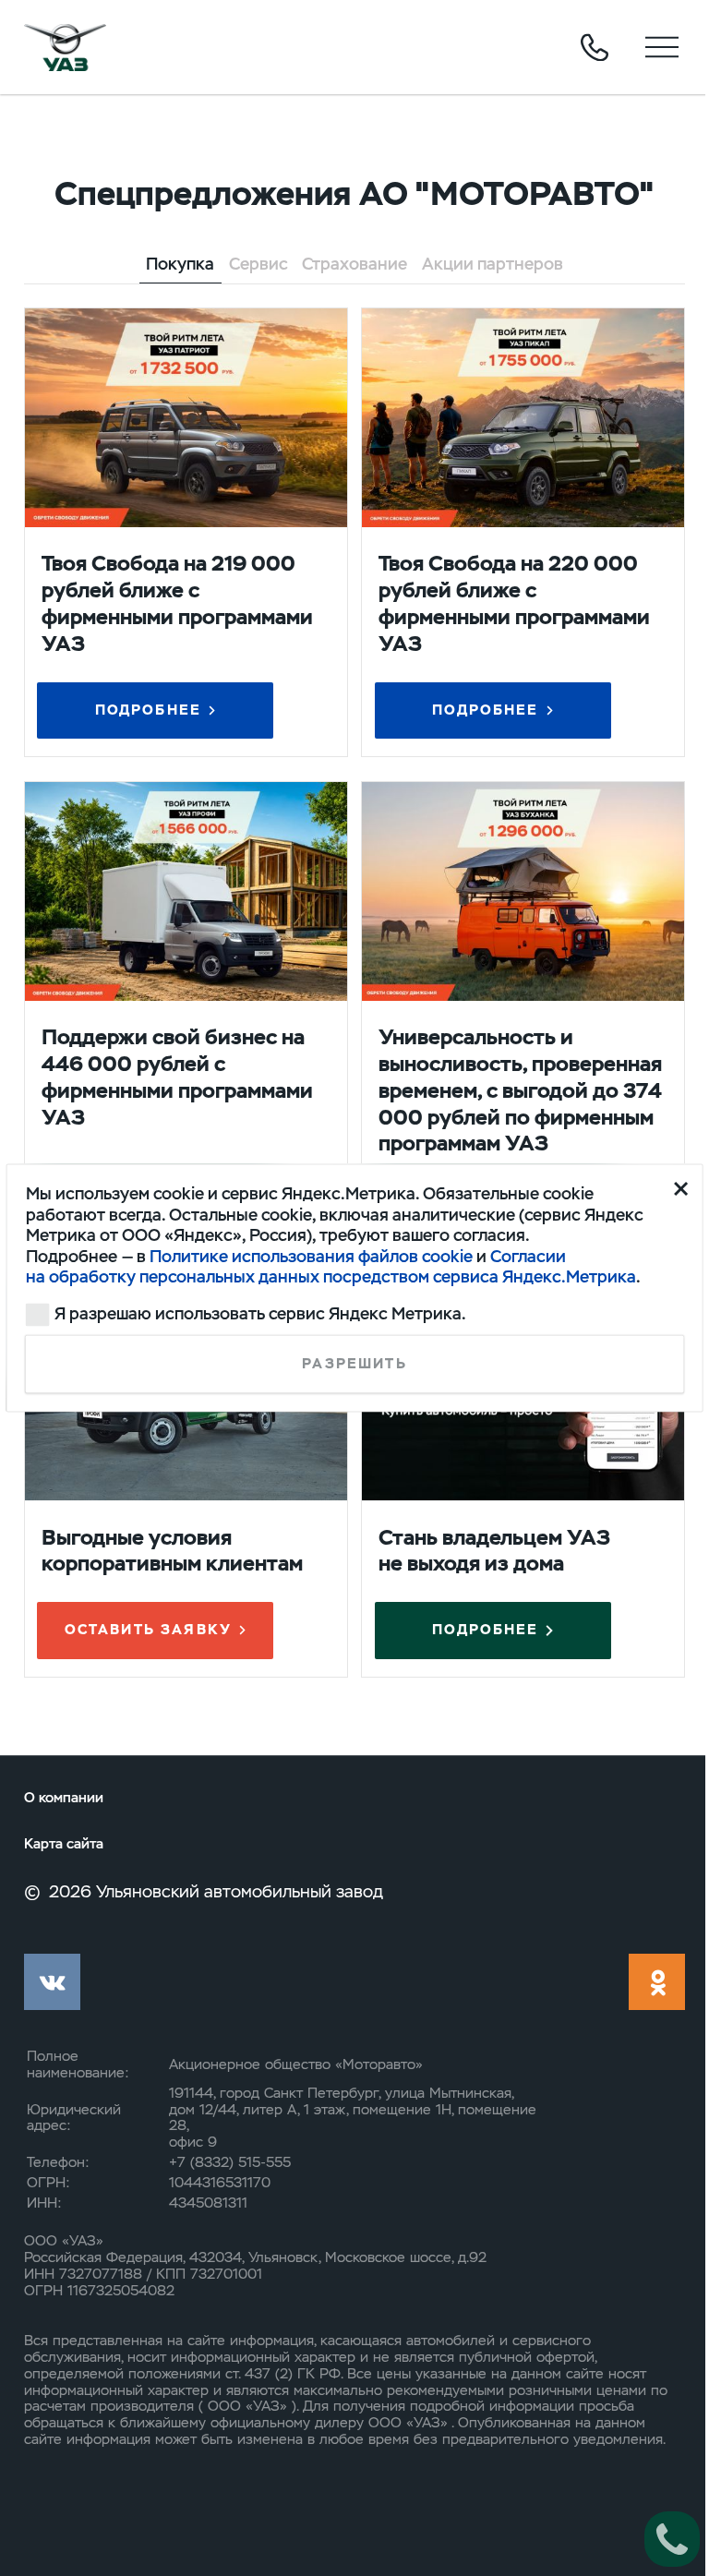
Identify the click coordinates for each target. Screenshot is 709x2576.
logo (66, 47)
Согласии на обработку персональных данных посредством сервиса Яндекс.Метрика (331, 1265)
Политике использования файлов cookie (311, 1255)
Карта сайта (64, 1844)
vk (52, 1982)
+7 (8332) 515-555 (230, 2162)
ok (657, 1982)
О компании (64, 1798)
